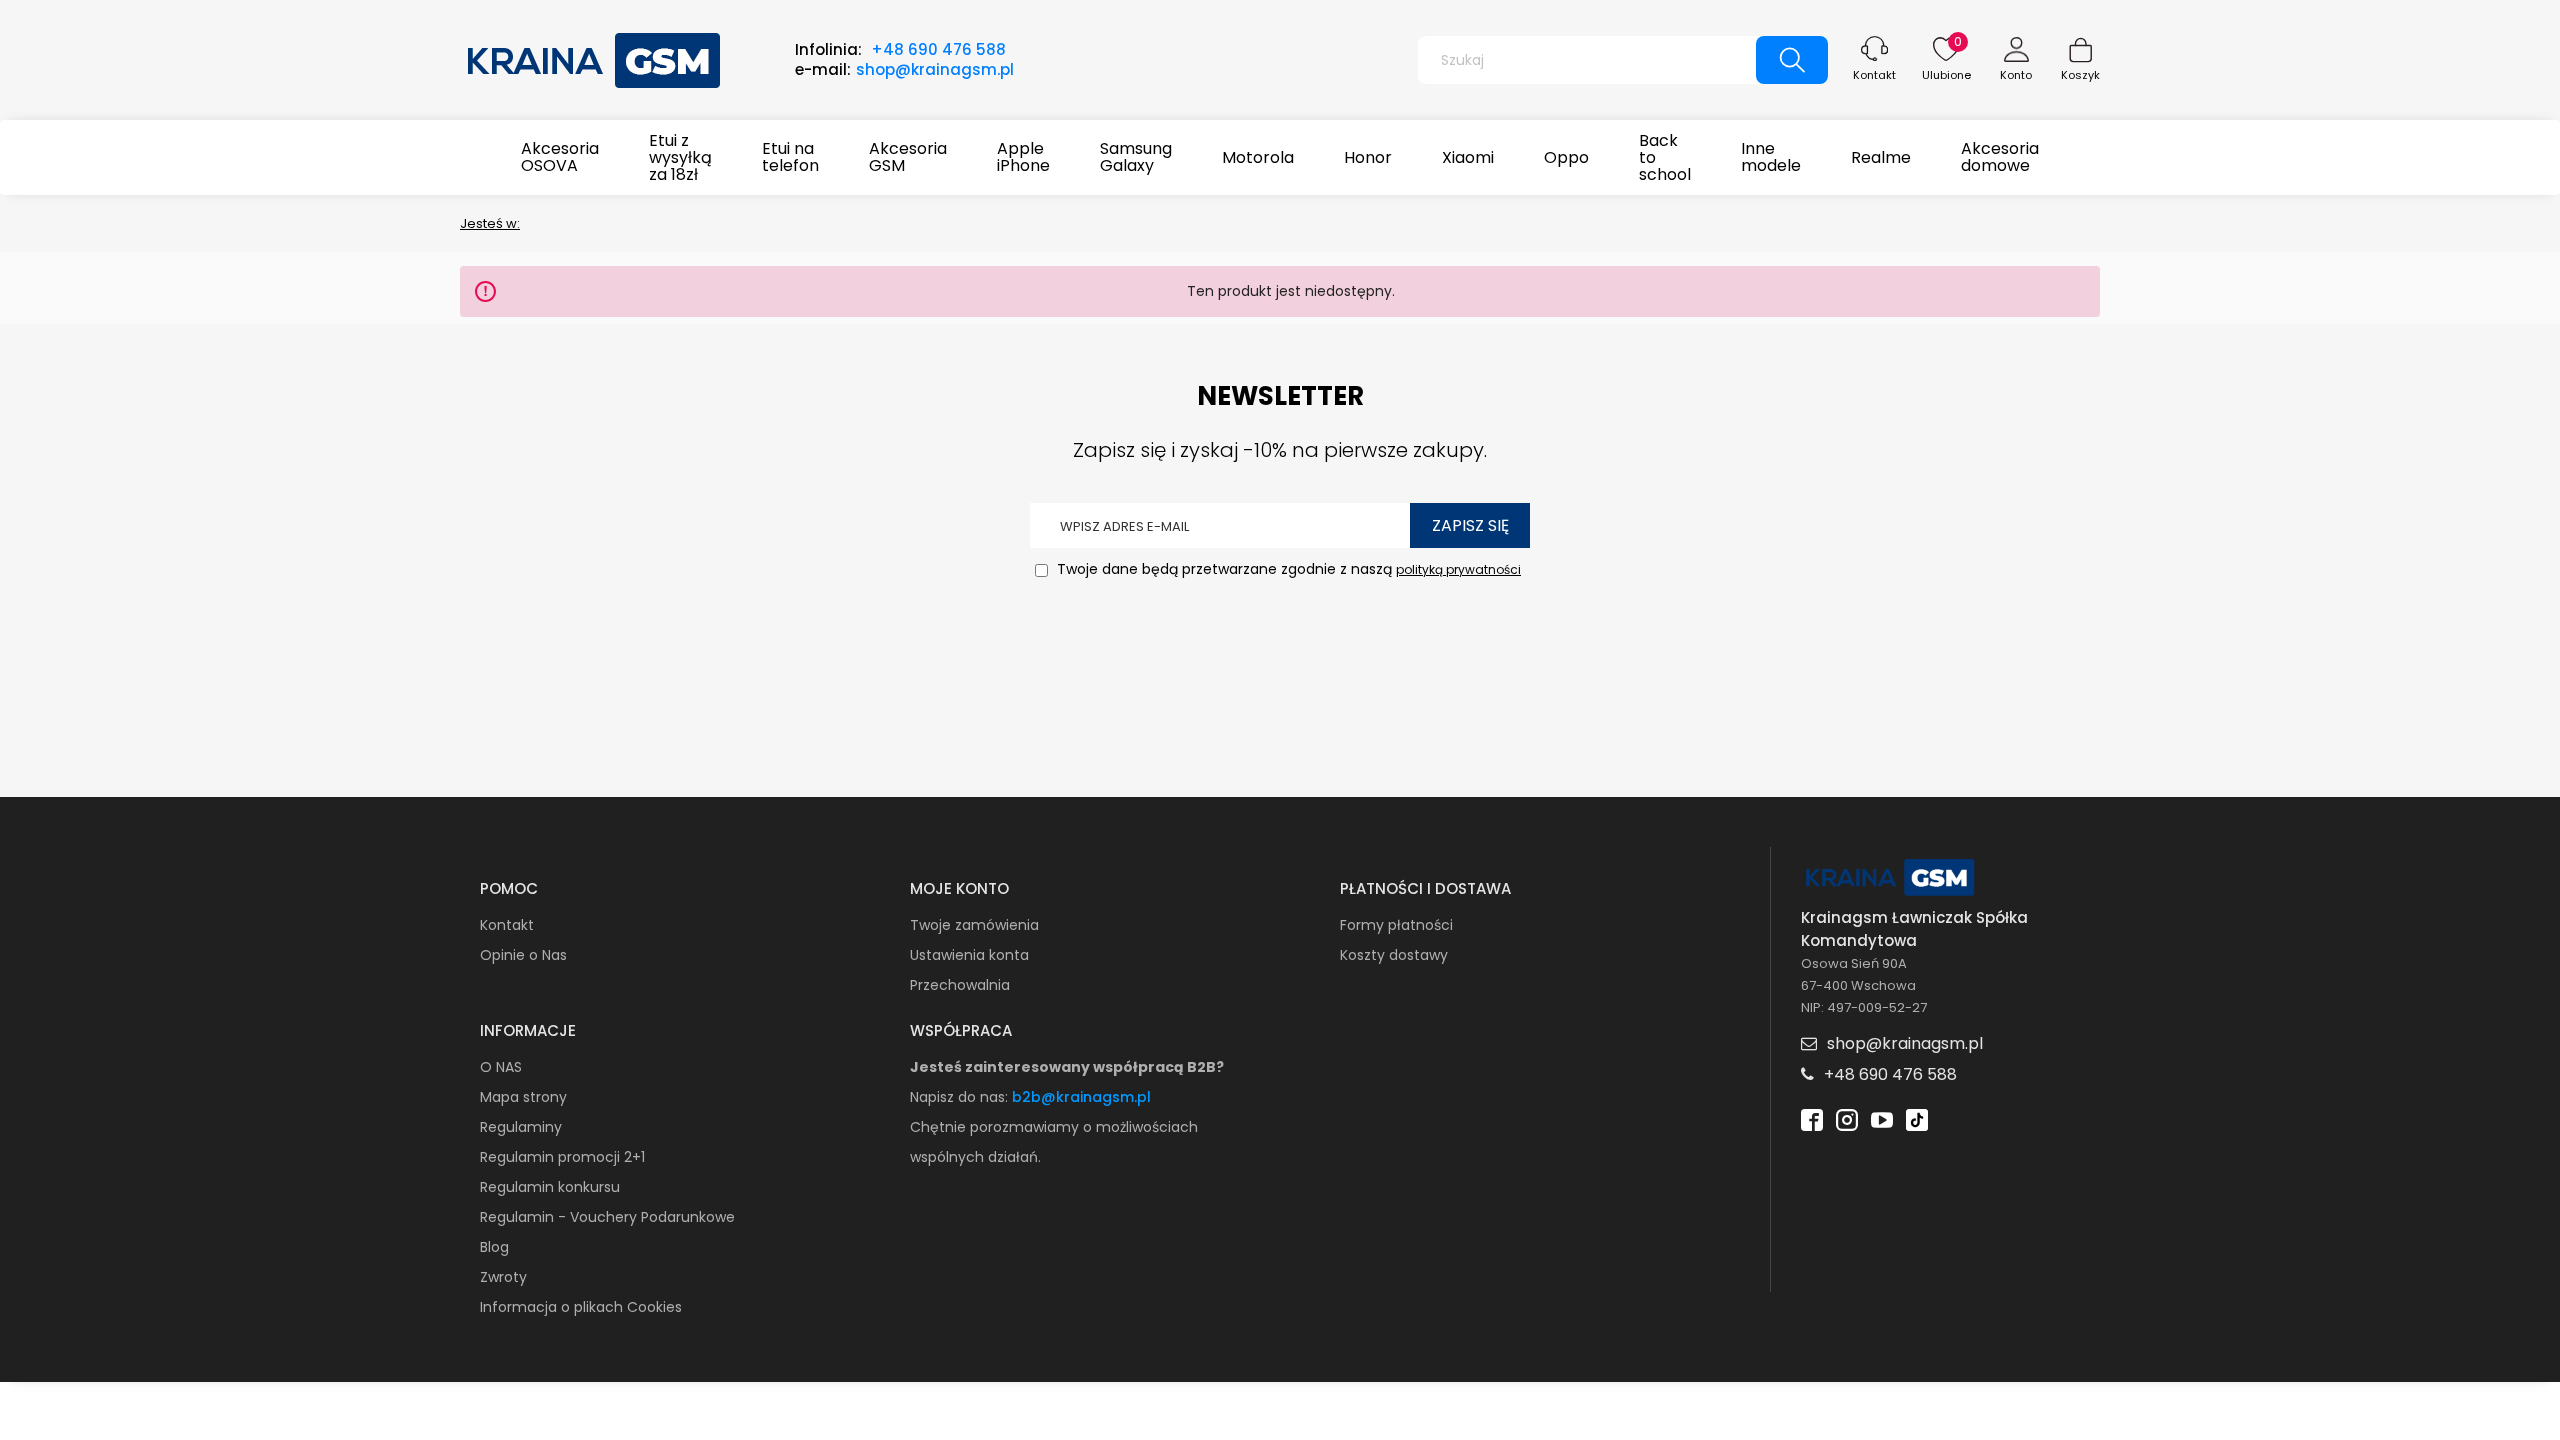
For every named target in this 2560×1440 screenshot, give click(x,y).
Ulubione (1946, 75)
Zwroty (503, 1277)
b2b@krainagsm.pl (1081, 1097)
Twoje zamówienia (974, 925)
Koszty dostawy (1394, 955)
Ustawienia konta (969, 955)
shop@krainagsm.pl (935, 69)
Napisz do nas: (961, 1097)
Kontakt (1874, 75)
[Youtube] (1882, 1118)
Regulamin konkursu (550, 1187)
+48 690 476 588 (938, 49)
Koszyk (2080, 75)
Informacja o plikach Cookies (581, 1307)
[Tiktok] (1917, 1118)
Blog (494, 1247)
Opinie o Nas (523, 955)
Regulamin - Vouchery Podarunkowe (607, 1217)
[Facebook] (1812, 1118)
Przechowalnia (960, 985)
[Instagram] (1847, 1118)
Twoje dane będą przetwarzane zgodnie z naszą (1287, 569)
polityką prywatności (1458, 569)
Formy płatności (1396, 925)
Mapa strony (523, 1097)
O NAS (501, 1067)
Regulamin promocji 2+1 (562, 1157)
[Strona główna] (595, 58)
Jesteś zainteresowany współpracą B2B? (1067, 1067)
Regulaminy (521, 1127)
